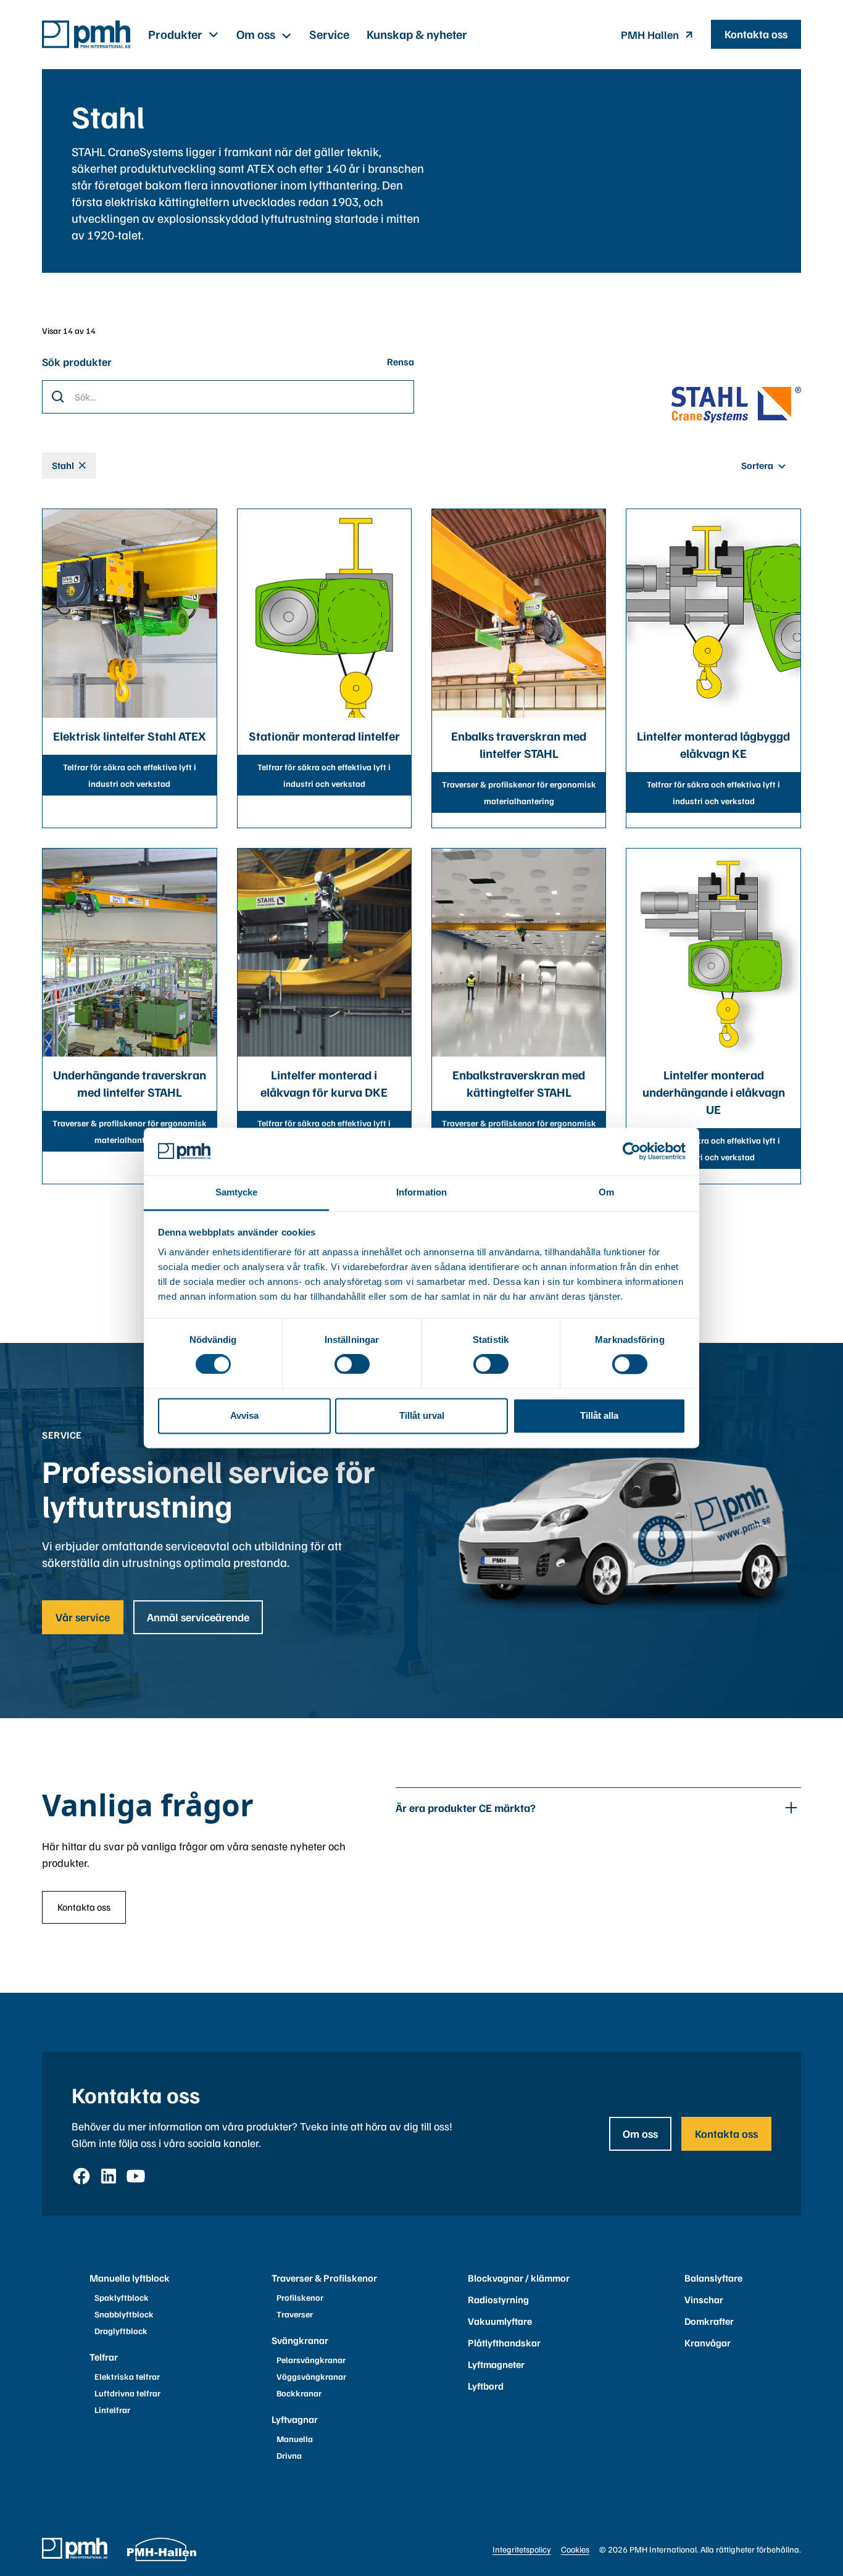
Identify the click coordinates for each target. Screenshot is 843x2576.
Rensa (401, 362)
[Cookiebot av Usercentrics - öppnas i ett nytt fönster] (632, 1152)
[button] (184, 34)
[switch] (352, 1365)
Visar (52, 330)
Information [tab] (421, 1192)
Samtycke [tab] (237, 1192)
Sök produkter (77, 362)
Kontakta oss (756, 34)
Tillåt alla (599, 1415)
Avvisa (244, 1415)
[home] (86, 34)
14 (68, 330)
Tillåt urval (422, 1415)
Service (329, 34)
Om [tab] (606, 1192)
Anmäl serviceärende (198, 1617)
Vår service (83, 1617)
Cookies (575, 2549)
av (79, 330)
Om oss (640, 2134)
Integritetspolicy (522, 2549)
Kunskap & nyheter (417, 34)
